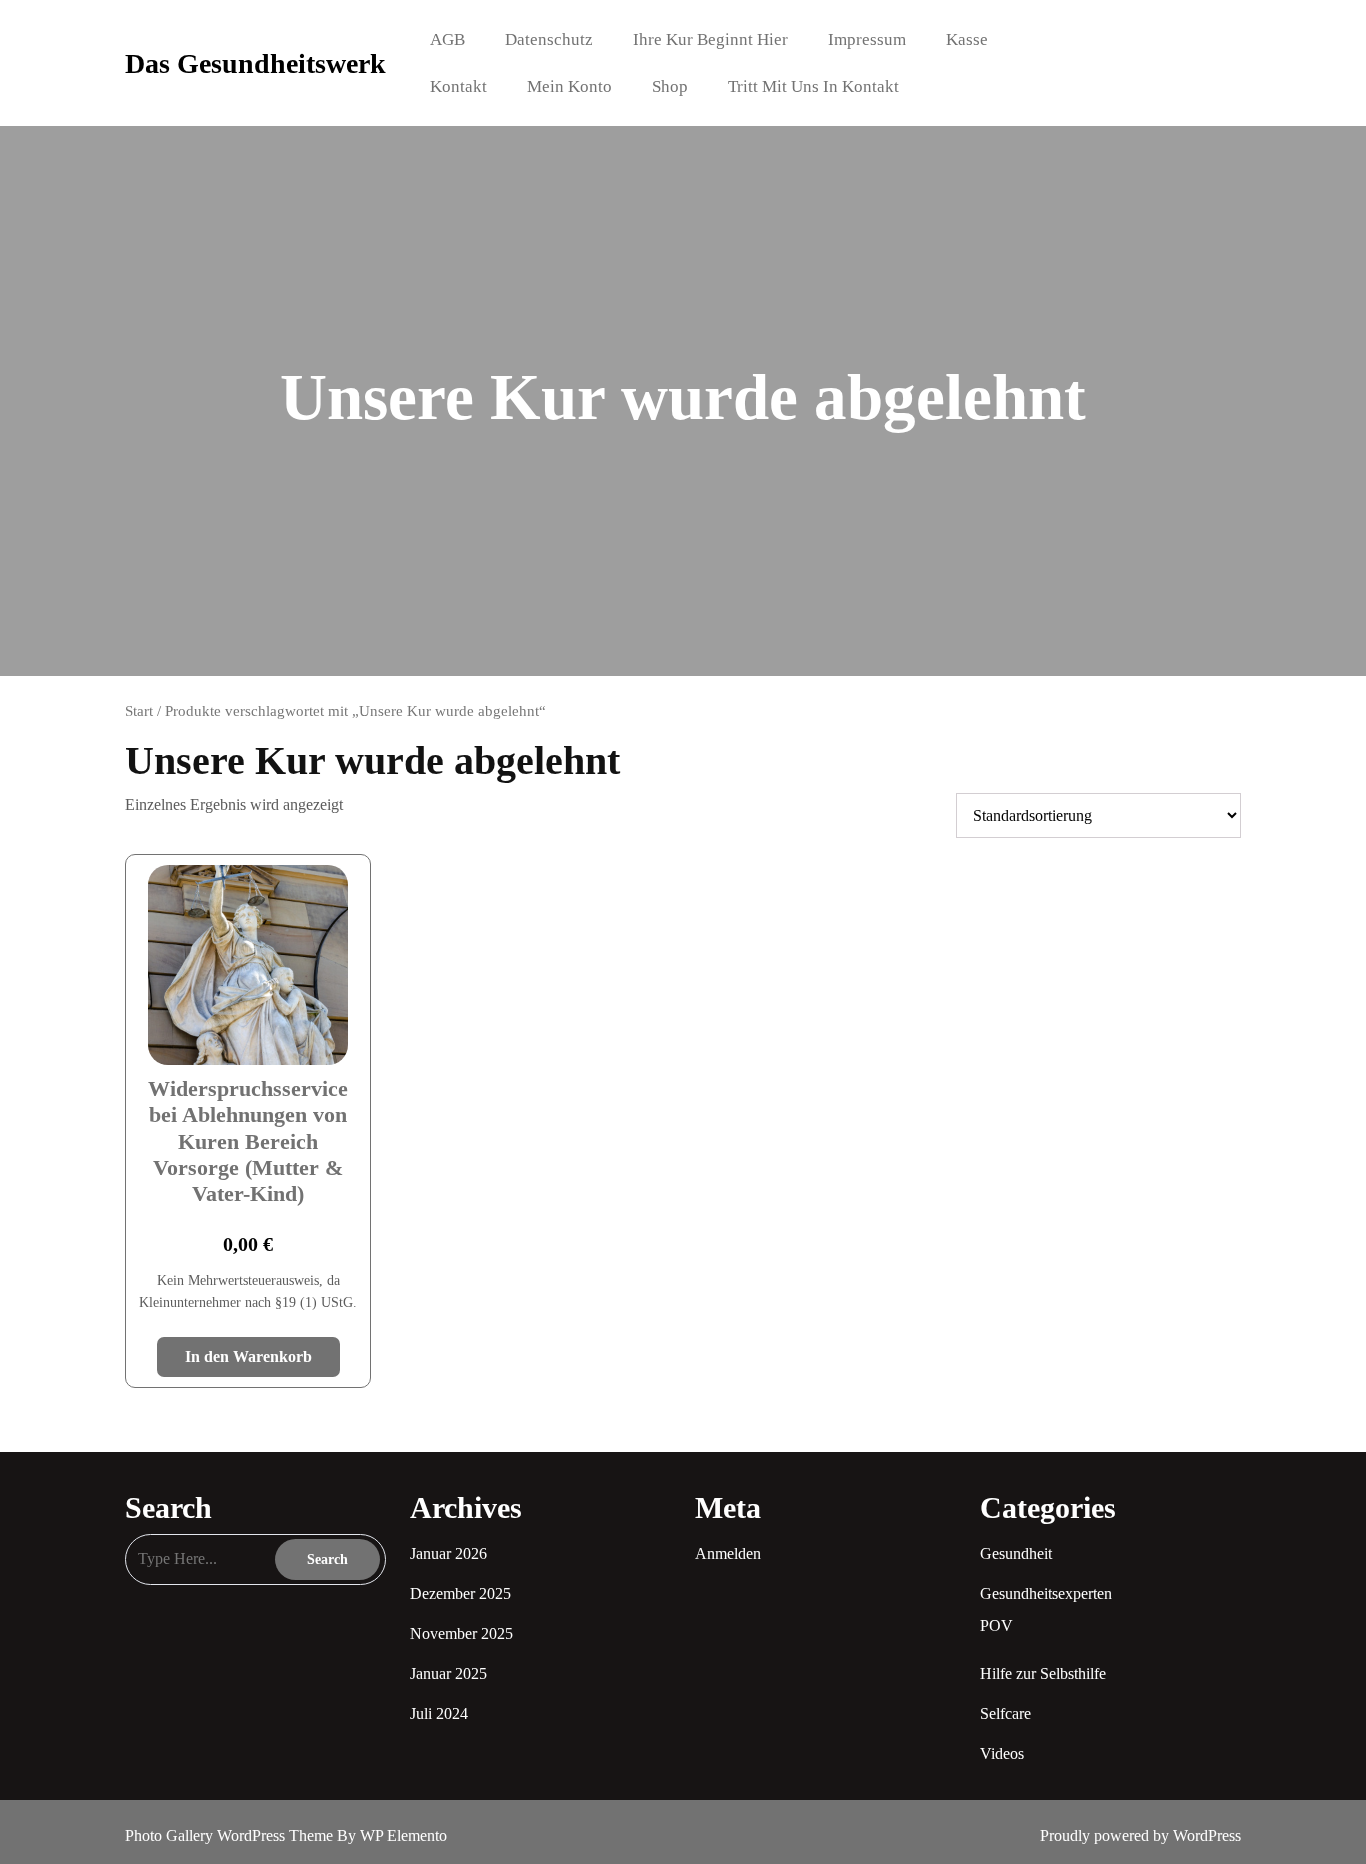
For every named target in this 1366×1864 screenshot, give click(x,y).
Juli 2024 (439, 1713)
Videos (1002, 1753)
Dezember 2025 (460, 1593)
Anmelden (728, 1553)
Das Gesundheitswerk (255, 63)
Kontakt (458, 86)
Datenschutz (549, 39)
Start (139, 711)
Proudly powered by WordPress (1140, 1835)
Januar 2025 (448, 1673)
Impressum (867, 39)
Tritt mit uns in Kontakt (813, 86)
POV (996, 1625)
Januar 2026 (448, 1553)
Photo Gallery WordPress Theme (231, 1835)
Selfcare (1005, 1713)
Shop (670, 86)
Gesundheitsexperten (1046, 1593)
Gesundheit (1016, 1553)
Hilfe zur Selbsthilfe (1043, 1673)
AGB (447, 39)
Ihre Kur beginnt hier (710, 39)
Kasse (967, 39)
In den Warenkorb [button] (248, 1356)
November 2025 (461, 1633)
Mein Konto (569, 86)
